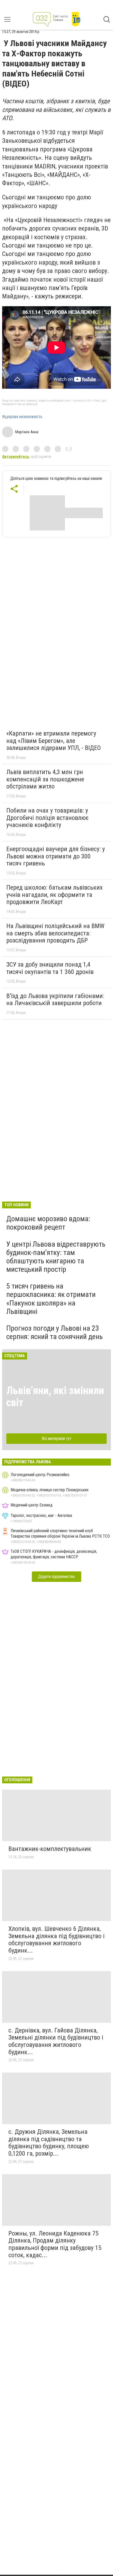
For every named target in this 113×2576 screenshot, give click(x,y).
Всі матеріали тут (57, 1438)
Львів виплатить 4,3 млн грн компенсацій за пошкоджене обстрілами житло (45, 779)
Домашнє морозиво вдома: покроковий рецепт (48, 1223)
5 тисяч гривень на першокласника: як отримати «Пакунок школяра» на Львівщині (51, 1299)
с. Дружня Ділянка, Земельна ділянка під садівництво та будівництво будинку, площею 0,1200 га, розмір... (49, 2143)
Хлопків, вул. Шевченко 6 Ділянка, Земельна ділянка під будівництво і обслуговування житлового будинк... (56, 1940)
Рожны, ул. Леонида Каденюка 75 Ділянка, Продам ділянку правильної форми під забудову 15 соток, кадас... (55, 2244)
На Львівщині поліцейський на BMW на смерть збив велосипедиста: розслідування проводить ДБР (55, 933)
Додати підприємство (56, 1577)
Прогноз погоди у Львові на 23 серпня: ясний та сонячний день (55, 1332)
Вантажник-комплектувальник (50, 1849)
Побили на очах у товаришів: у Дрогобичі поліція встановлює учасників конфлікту (47, 818)
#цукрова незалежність (22, 417)
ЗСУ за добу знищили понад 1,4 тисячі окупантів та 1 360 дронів (50, 968)
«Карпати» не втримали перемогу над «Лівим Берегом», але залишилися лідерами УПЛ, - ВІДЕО (54, 741)
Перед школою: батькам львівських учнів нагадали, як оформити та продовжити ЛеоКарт (55, 895)
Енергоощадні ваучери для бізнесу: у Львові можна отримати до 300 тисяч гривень (56, 856)
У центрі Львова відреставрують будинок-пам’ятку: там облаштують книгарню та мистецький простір (56, 1257)
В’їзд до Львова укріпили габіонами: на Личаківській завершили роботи (55, 1000)
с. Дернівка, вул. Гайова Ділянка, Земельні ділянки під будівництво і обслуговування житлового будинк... (56, 2041)
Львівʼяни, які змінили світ (55, 1397)
